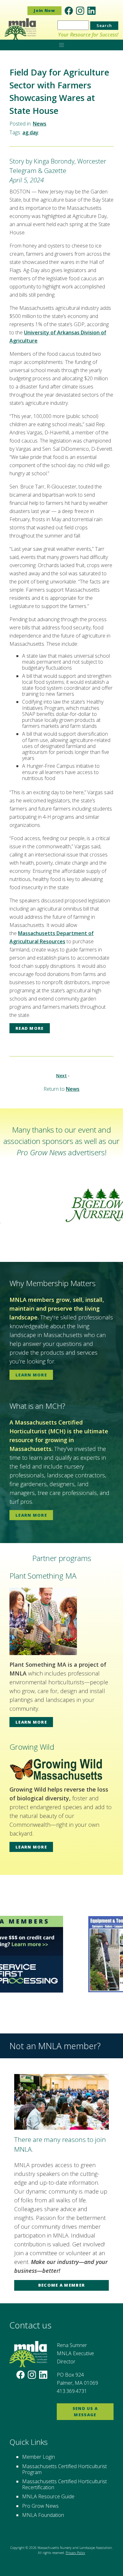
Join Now (44, 10)
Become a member (62, 2285)
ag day (30, 132)
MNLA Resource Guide (48, 2496)
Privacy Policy (75, 2553)
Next (61, 1076)
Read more (30, 1028)
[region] (61, 1205)
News (40, 124)
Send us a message (85, 2412)
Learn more (31, 1375)
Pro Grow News (40, 2506)
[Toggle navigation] (61, 44)
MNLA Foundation (43, 2515)
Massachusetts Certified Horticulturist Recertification (64, 2484)
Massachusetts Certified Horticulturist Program (64, 2469)
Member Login (38, 2457)
